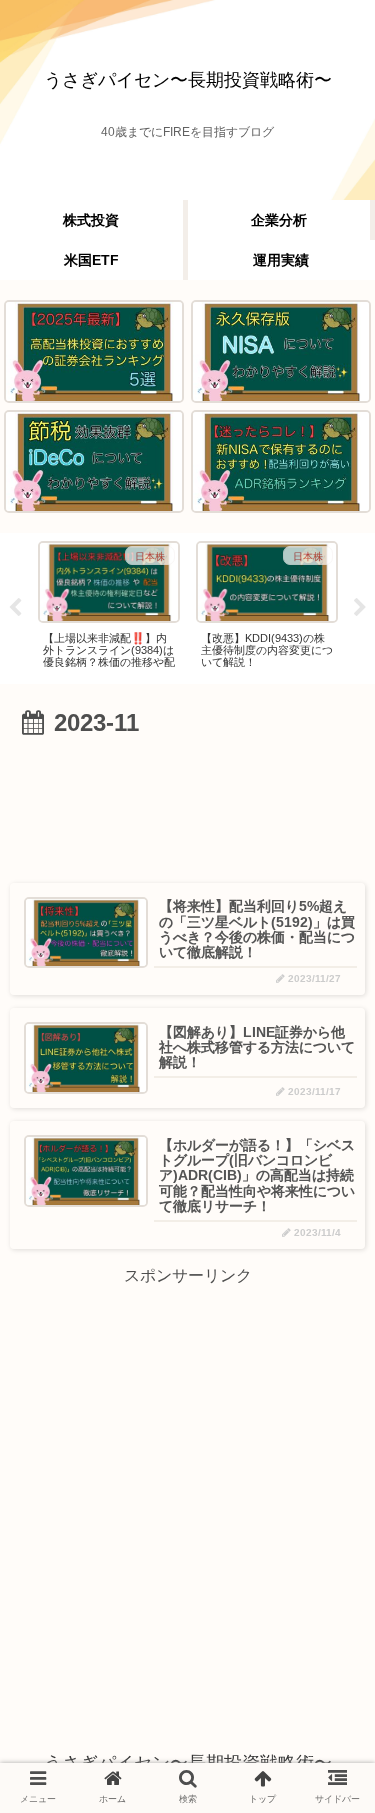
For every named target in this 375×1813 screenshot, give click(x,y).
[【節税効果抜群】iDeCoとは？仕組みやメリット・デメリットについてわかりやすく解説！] (94, 461)
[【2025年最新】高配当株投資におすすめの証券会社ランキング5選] (94, 351)
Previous (15, 608)
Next (360, 608)
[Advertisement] (187, 804)
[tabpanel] (109, 605)
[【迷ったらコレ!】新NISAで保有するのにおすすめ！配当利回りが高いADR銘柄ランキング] (281, 461)
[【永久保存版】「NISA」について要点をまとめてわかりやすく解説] (281, 351)
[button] (324, 1650)
